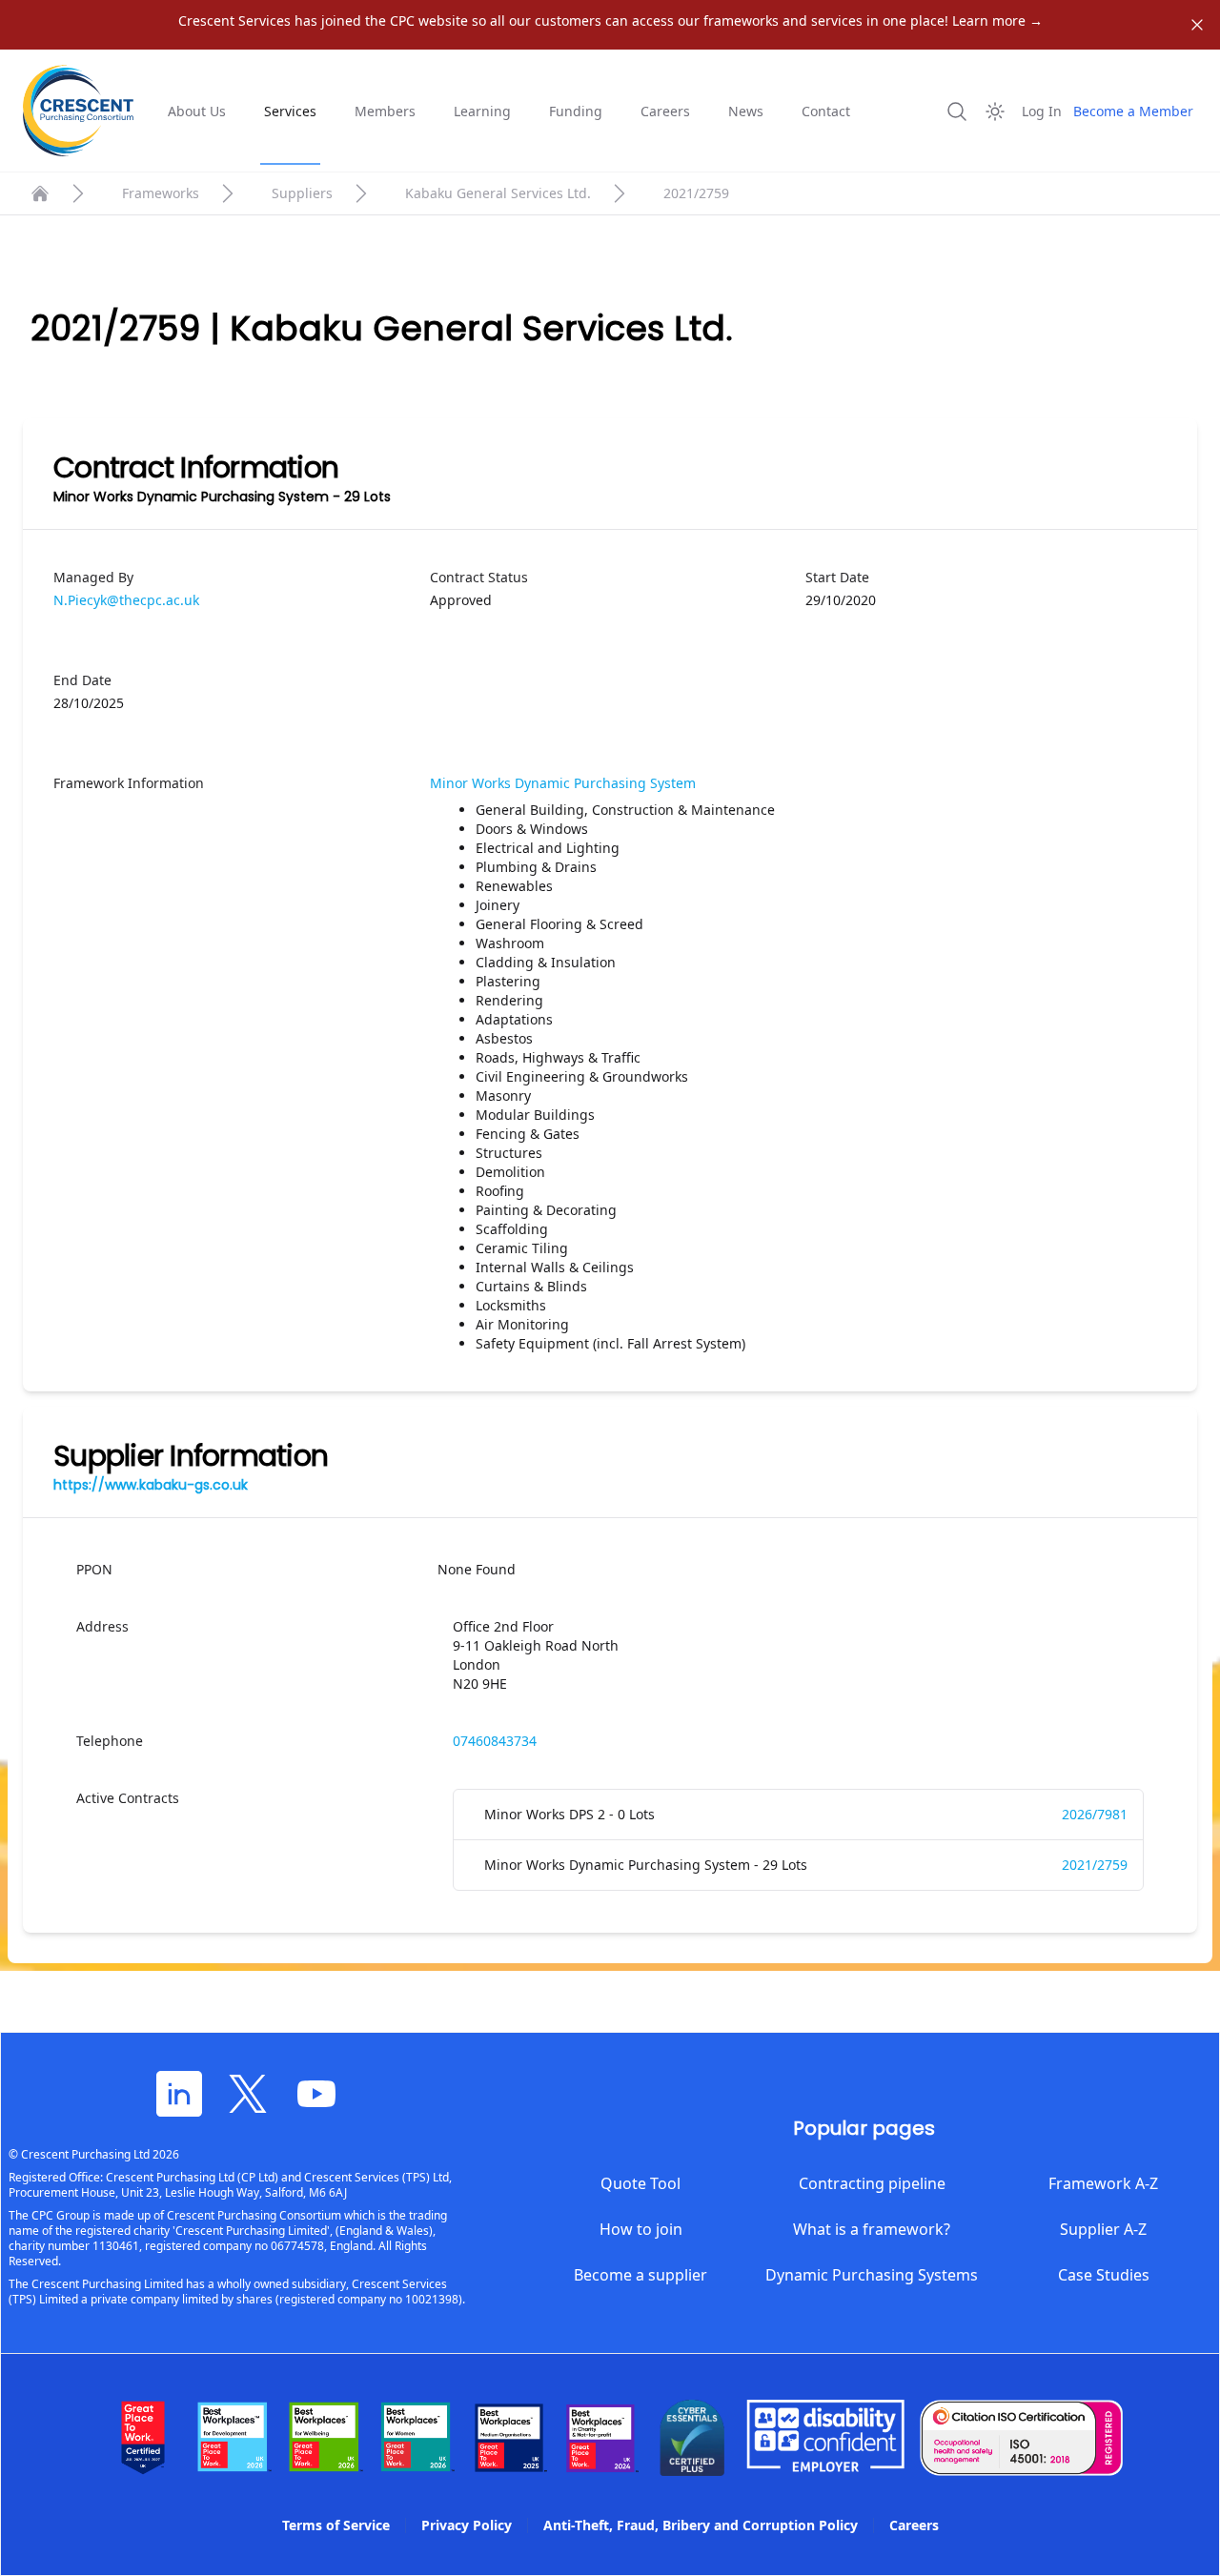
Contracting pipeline (872, 2183)
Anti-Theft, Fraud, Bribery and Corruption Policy (701, 2525)
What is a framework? (872, 2229)
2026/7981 (1095, 1814)
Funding (576, 111)
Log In (1042, 111)
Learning (482, 111)
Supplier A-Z (1103, 2229)
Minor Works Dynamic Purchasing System (563, 783)
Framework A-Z (1103, 2183)
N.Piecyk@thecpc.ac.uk (126, 600)
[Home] (40, 193)
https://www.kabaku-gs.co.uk (151, 1485)
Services (290, 111)
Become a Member (1133, 111)
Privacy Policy (467, 2525)
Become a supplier (640, 2275)
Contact (826, 111)
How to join (641, 2229)
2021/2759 (1095, 1865)
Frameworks (161, 193)
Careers (665, 111)
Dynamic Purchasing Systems (872, 2275)
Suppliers (302, 193)
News (746, 111)
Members (385, 111)
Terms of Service (336, 2525)
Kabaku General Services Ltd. (498, 193)
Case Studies (1104, 2275)
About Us (197, 111)
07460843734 (495, 1741)
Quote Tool (640, 2183)
